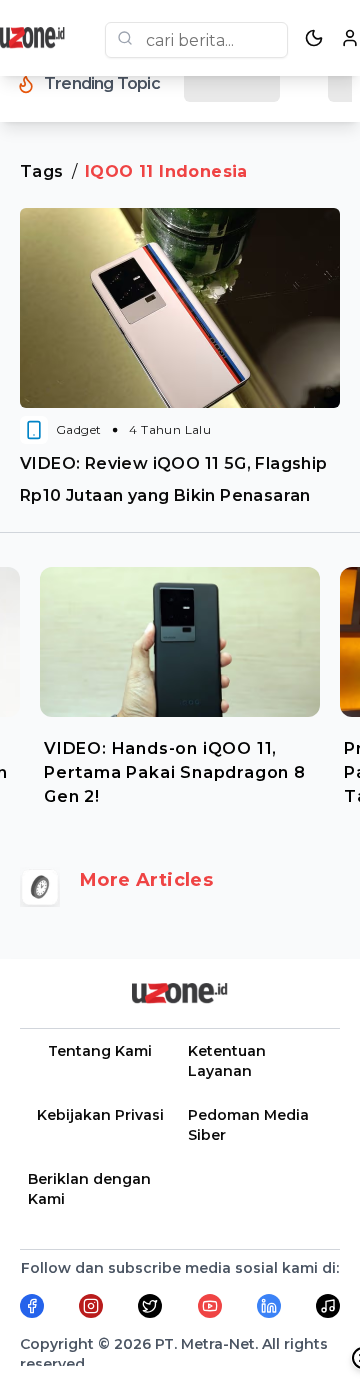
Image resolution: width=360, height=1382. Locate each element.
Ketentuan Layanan (227, 1061)
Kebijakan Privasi (100, 1115)
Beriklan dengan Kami (89, 1189)
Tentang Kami (100, 1051)
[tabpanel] (180, 682)
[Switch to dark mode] (314, 38)
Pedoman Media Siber (248, 1125)
